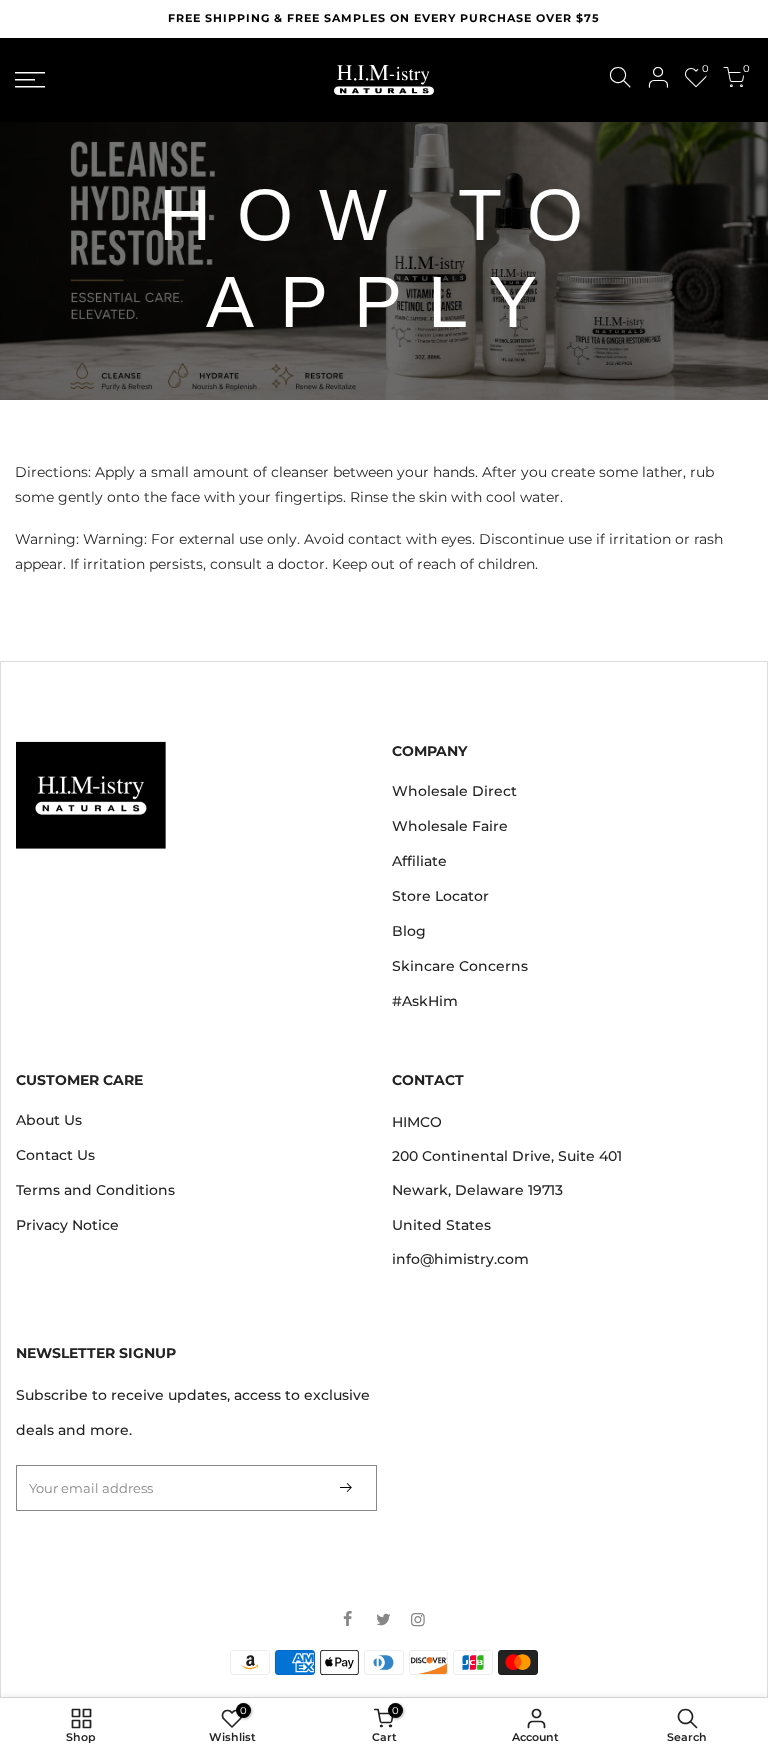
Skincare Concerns (460, 966)
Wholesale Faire (450, 826)
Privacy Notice (67, 1225)
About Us (49, 1120)
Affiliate (419, 861)
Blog (409, 931)
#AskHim (425, 1001)
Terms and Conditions (95, 1190)
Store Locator (440, 896)
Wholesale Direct (454, 791)
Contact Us (55, 1155)
